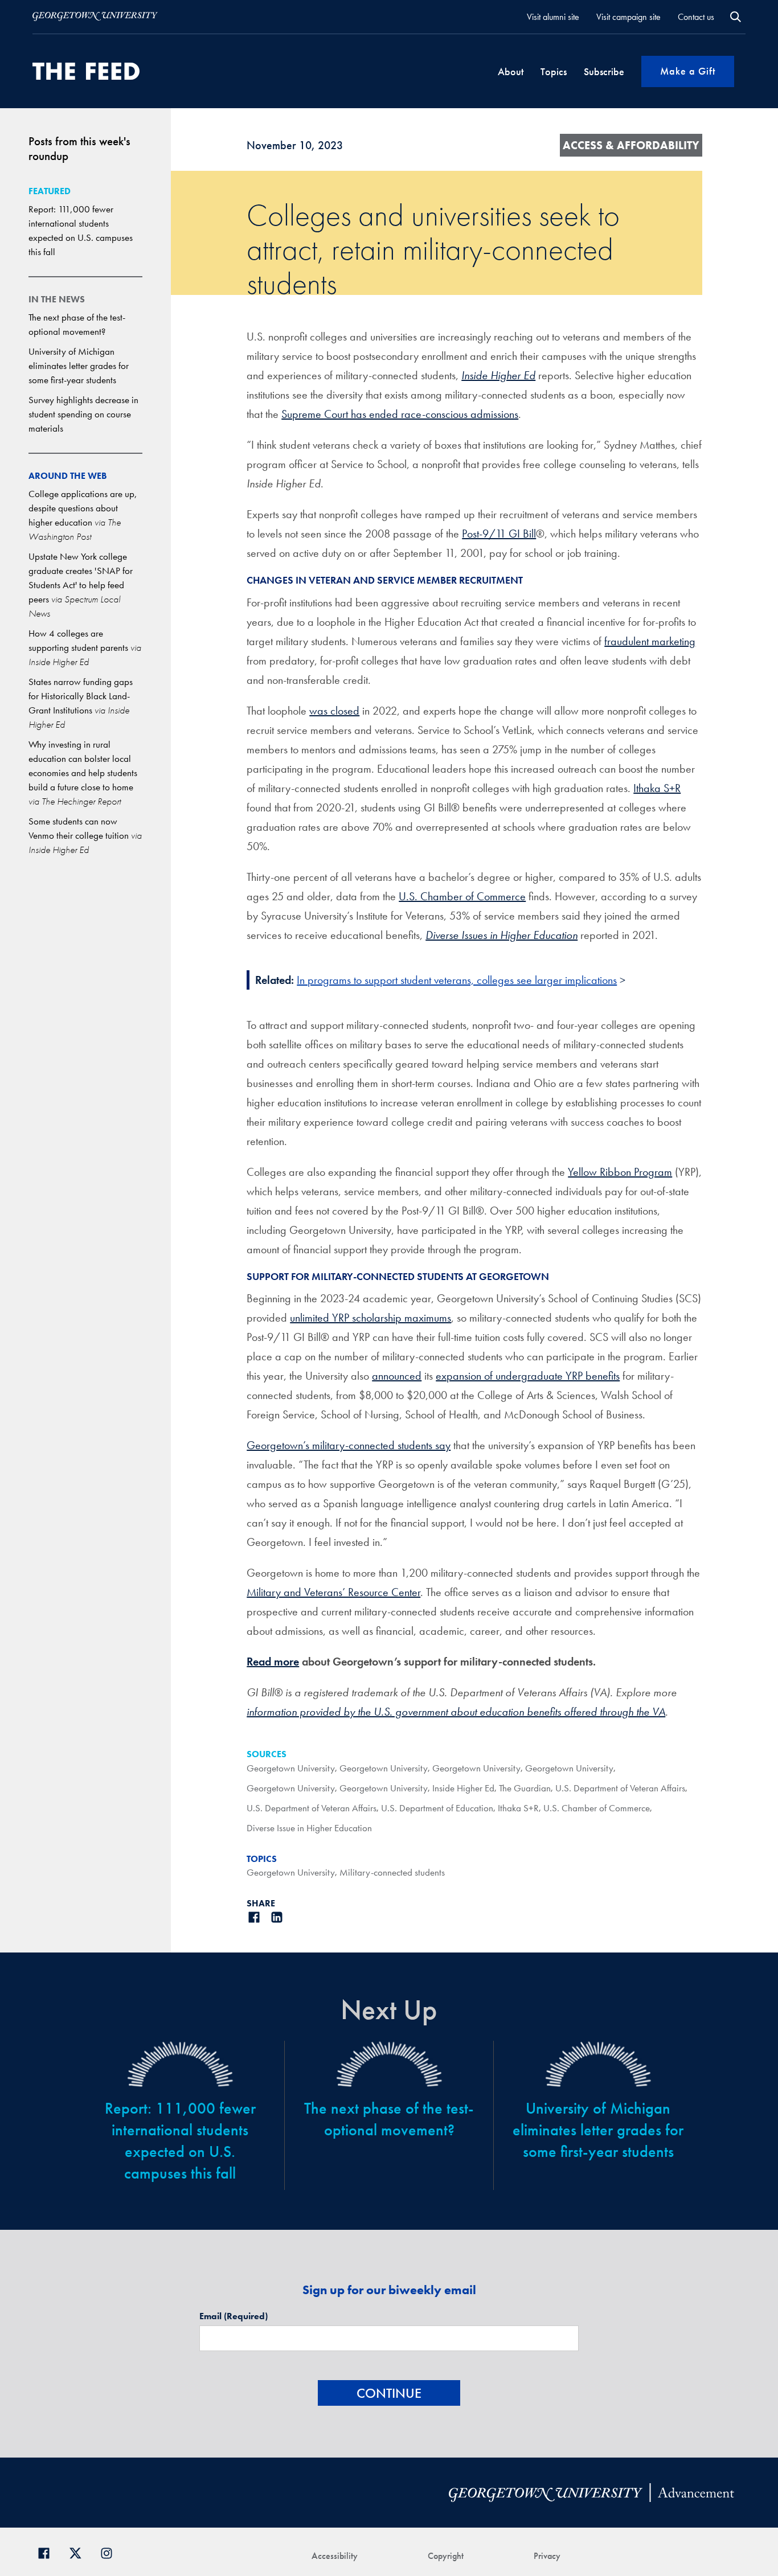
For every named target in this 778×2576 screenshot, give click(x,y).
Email (234, 2316)
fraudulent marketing (650, 641)
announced (397, 1376)
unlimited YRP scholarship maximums (370, 1318)
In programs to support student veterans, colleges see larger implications (457, 980)
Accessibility (335, 2556)
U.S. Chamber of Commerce (462, 896)
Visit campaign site (628, 17)
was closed (334, 711)
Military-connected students (392, 1872)
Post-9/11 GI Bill (499, 534)
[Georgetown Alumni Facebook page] (48, 2552)
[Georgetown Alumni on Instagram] (111, 2552)
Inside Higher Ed (463, 1788)
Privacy (547, 2556)
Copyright (446, 2556)
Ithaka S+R (657, 788)
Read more (273, 1662)
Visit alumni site (553, 17)
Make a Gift (688, 71)
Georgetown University (291, 1768)
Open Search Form (736, 17)
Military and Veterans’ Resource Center (333, 1592)
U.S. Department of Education (437, 1808)
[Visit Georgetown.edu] (95, 17)
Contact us (696, 17)
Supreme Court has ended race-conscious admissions (400, 414)
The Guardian (525, 1788)
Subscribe (604, 71)
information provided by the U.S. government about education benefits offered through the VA (456, 1712)
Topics (554, 71)
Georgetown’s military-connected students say (349, 1445)
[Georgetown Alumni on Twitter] (79, 2552)
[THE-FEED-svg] (86, 71)
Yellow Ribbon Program (620, 1172)
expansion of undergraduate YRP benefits (528, 1376)
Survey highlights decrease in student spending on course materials (83, 414)
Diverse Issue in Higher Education (309, 1828)
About (511, 71)
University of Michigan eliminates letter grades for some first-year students (79, 366)
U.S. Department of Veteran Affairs (620, 1788)
